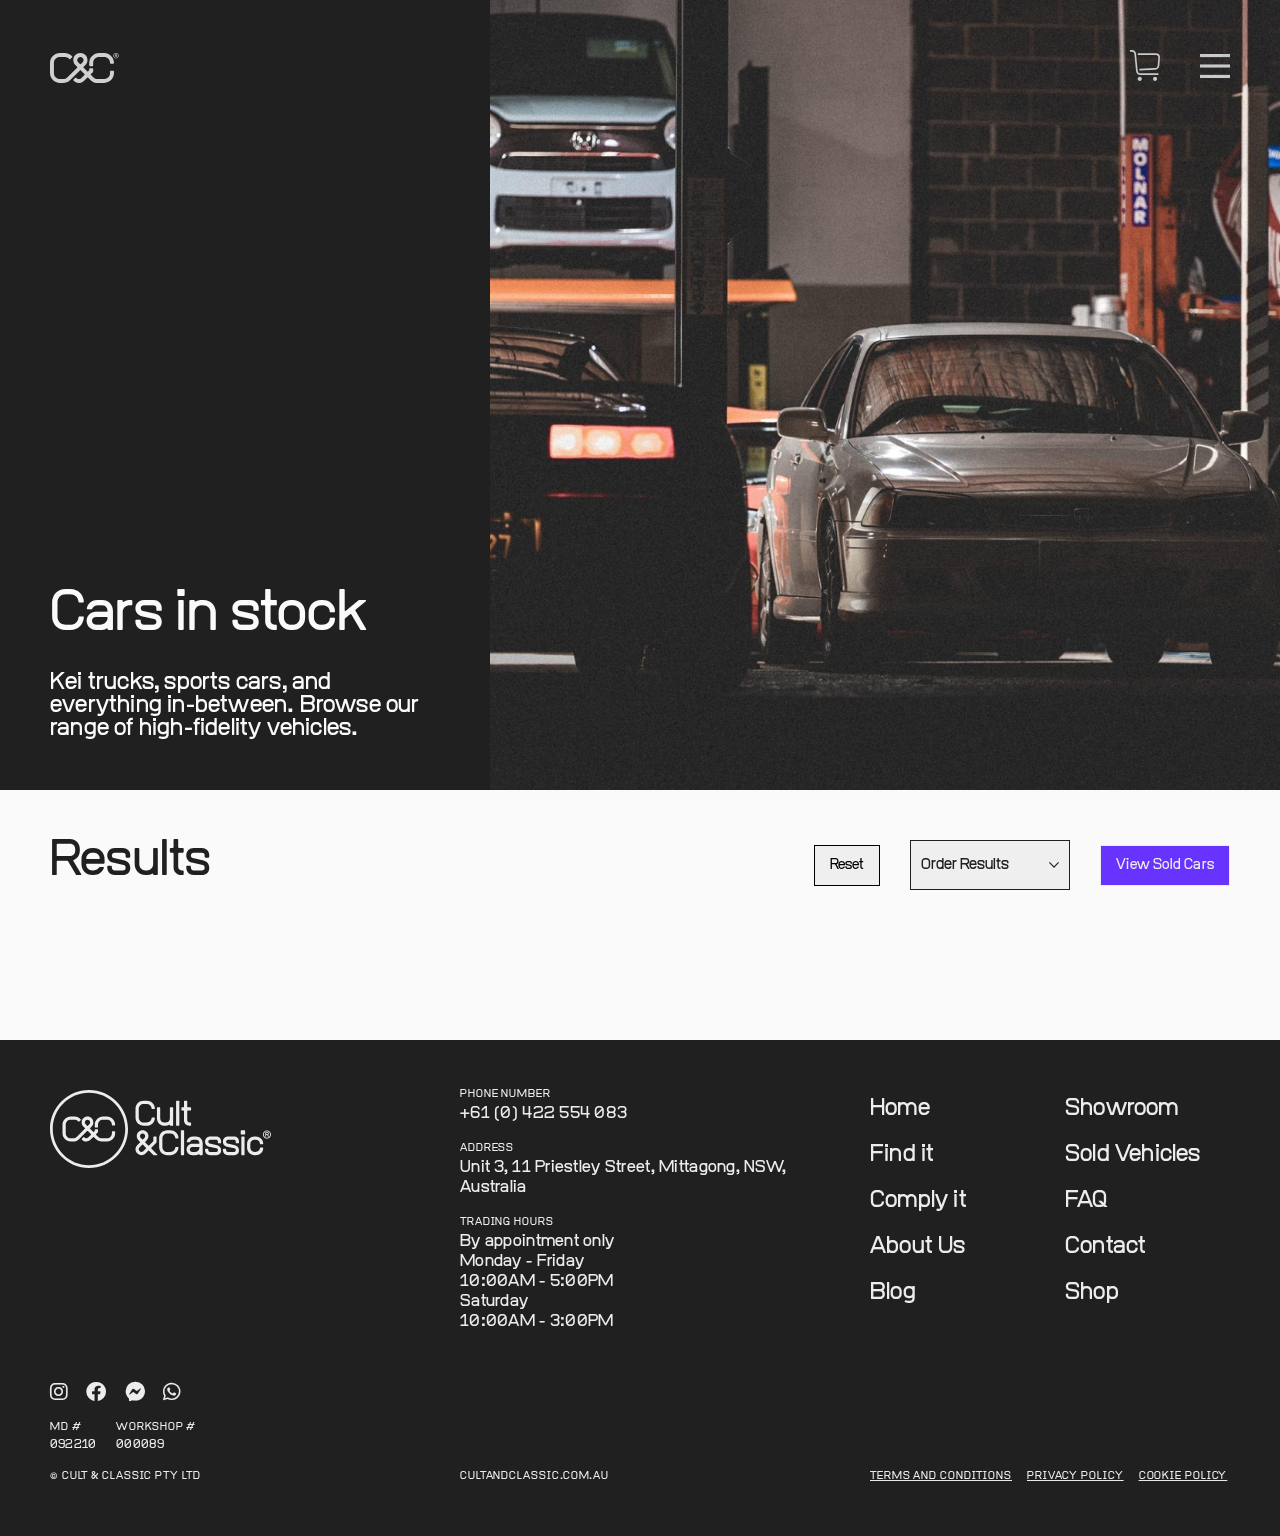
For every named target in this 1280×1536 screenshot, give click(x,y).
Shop (1092, 1292)
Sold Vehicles (1133, 1154)
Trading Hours (507, 1222)
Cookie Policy (1183, 1476)
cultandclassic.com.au (534, 1476)
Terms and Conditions (941, 1476)
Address (487, 1148)
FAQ (1086, 1200)
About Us (918, 1246)
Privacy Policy (1075, 1476)
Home (900, 1108)
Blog (893, 1292)
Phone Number (505, 1094)
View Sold (1165, 865)
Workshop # (156, 1427)
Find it (902, 1154)
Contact (1105, 1246)
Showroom (1122, 1108)
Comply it (918, 1200)
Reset (847, 865)
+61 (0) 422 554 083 (543, 1113)
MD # (66, 1427)
